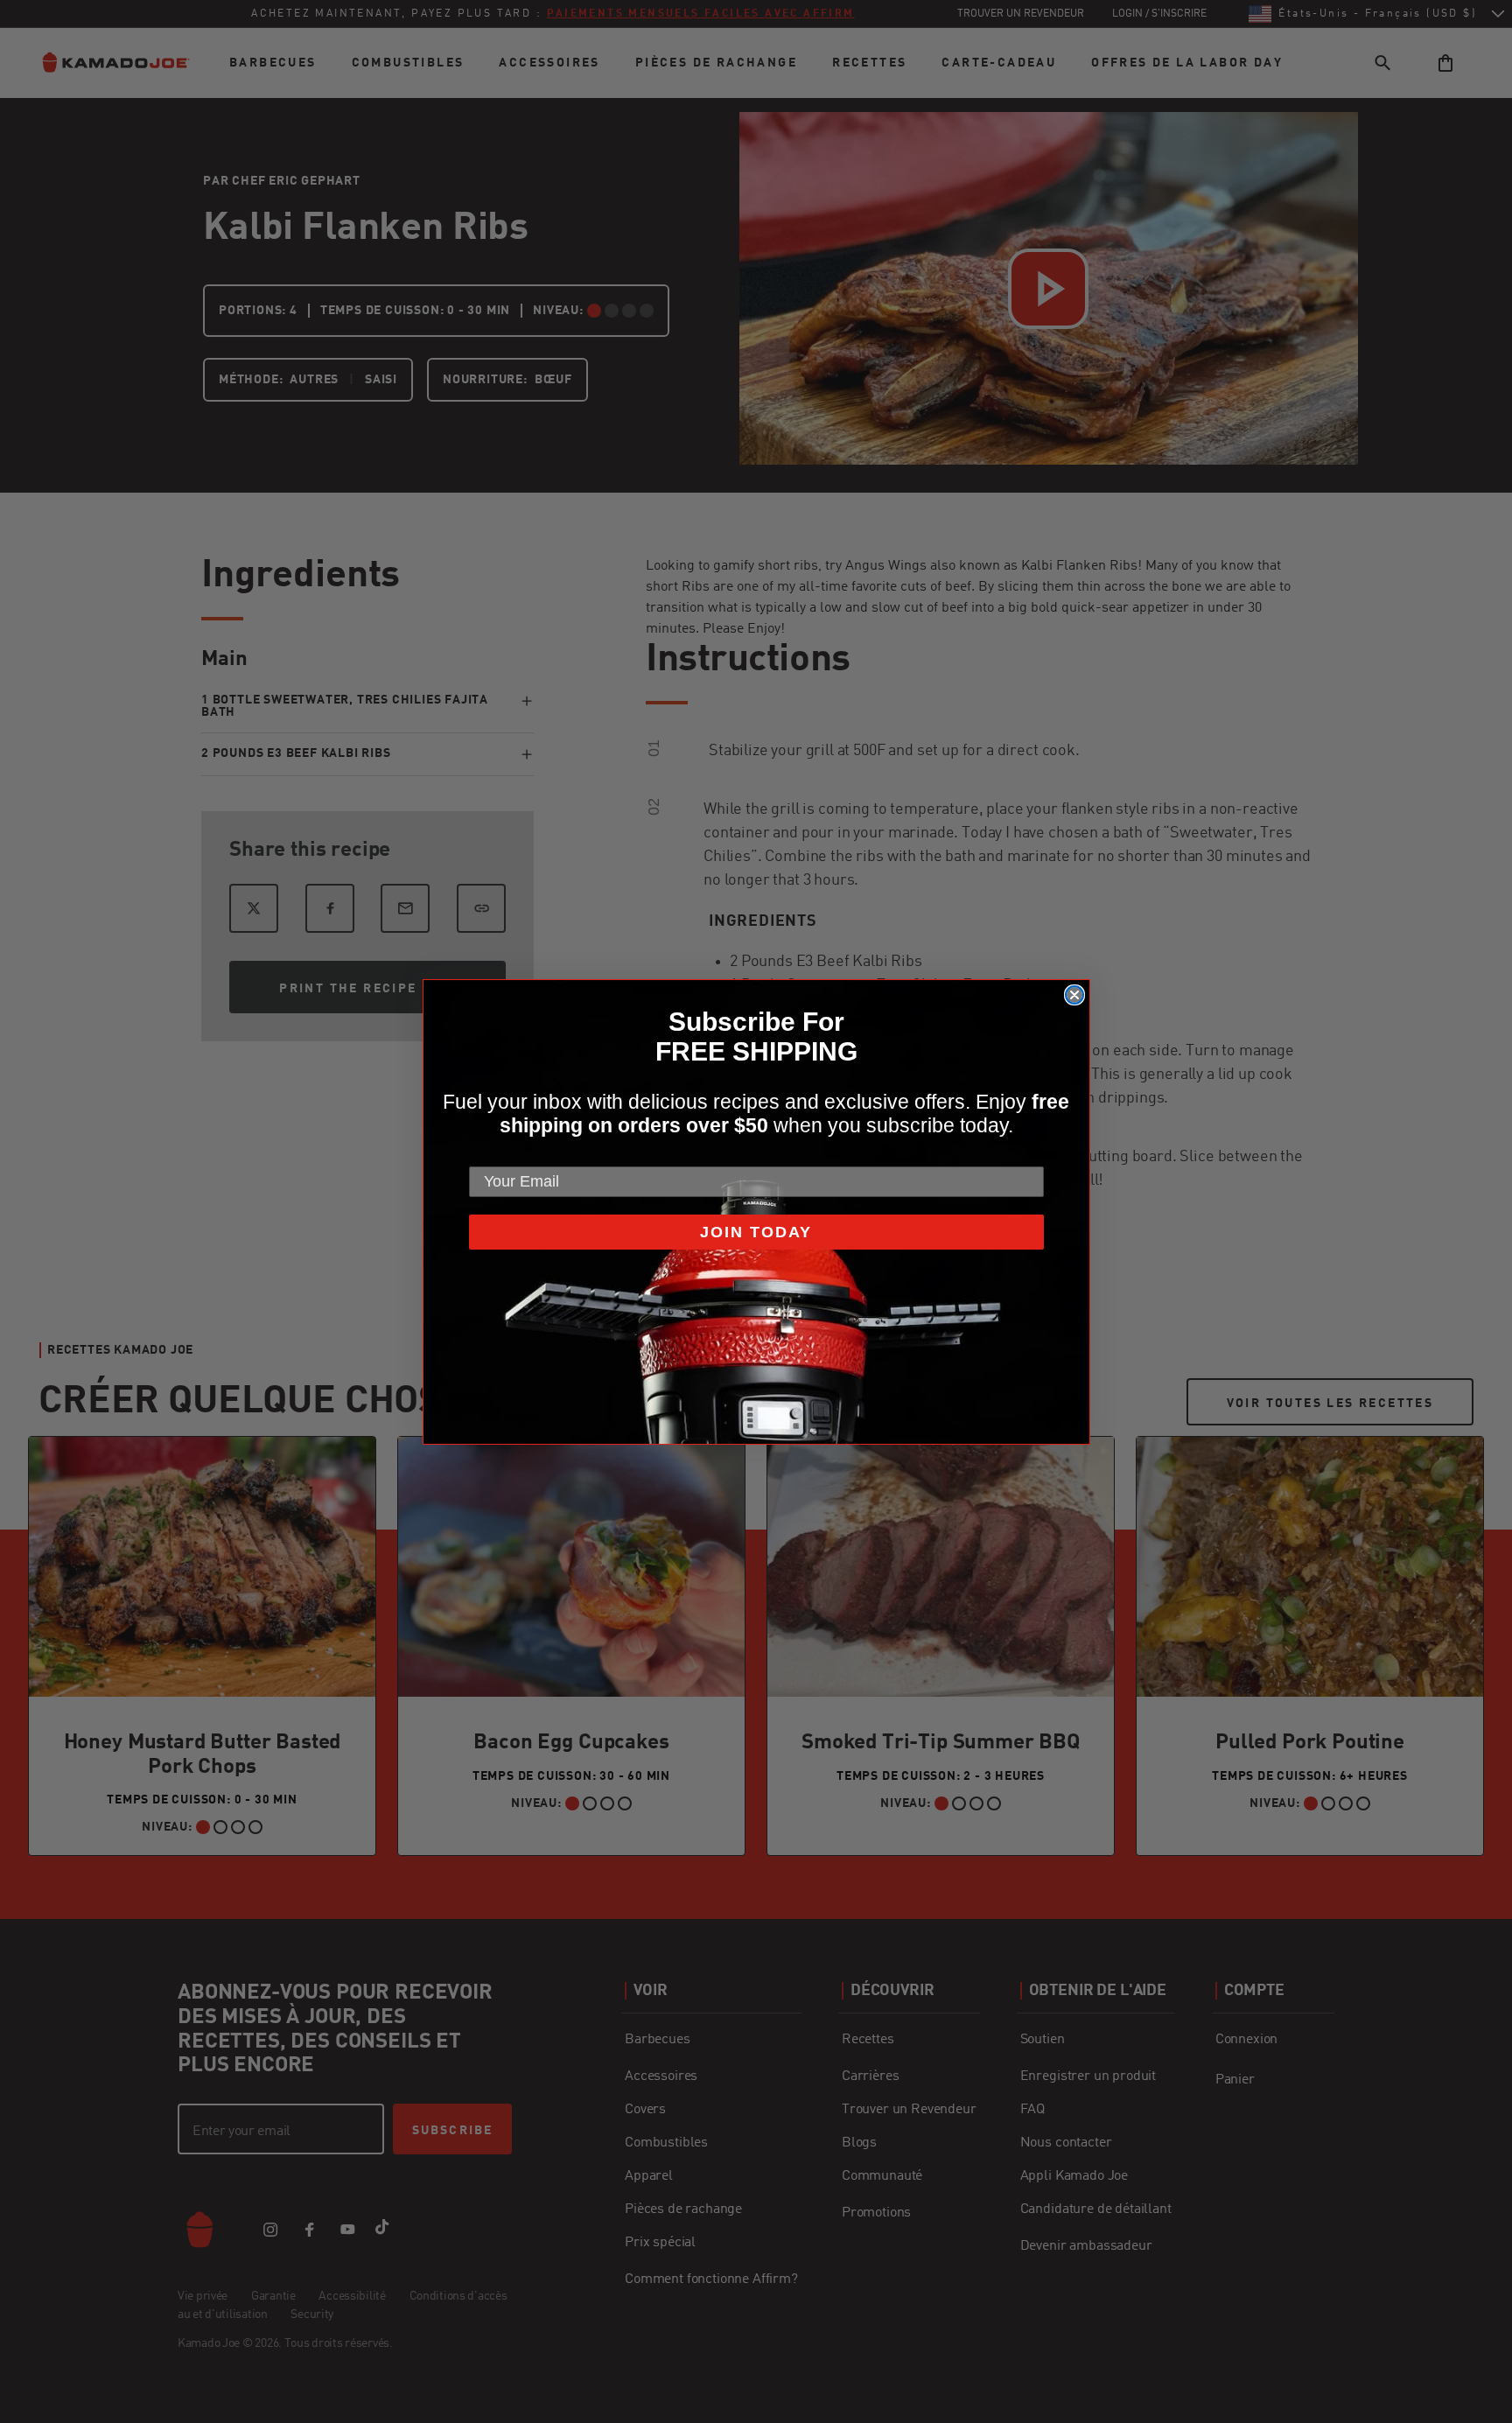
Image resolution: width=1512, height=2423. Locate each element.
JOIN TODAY (756, 1232)
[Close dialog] (1074, 995)
